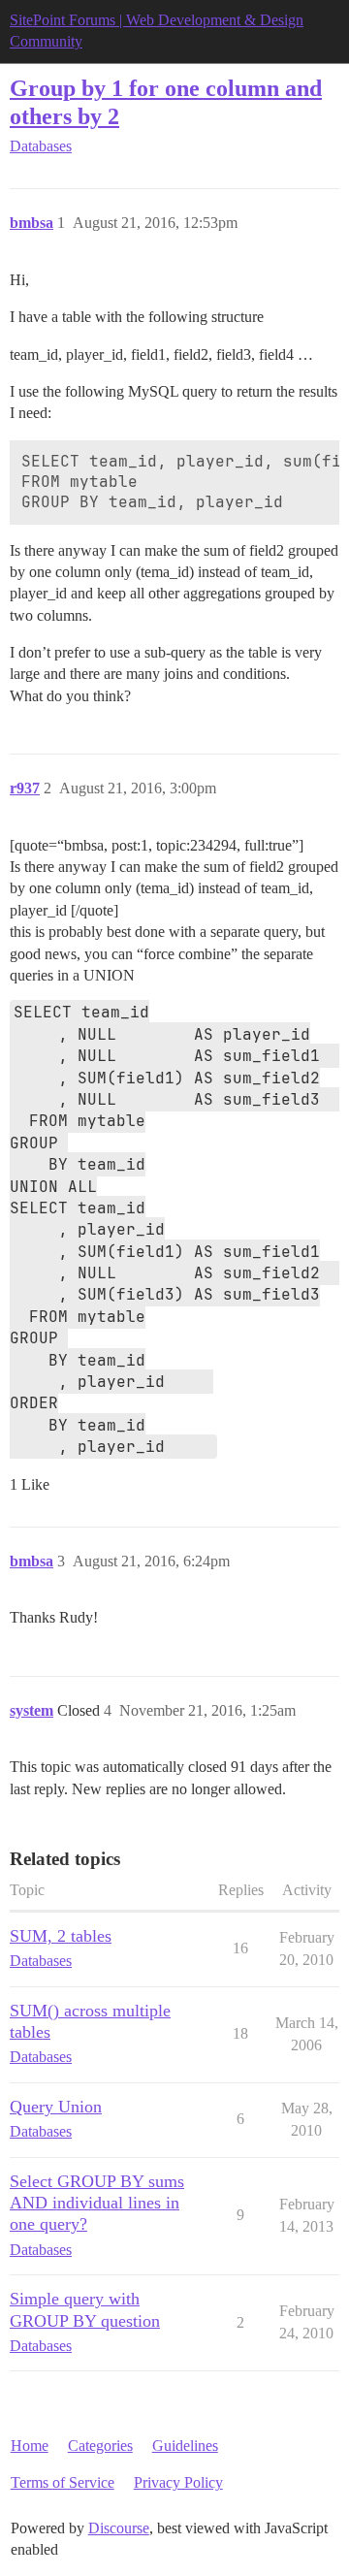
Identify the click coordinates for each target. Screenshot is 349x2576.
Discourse (119, 2528)
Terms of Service (63, 2482)
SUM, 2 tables (61, 1936)
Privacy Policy (178, 2482)
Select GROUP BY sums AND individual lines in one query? (97, 2203)
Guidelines (185, 2446)
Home (30, 2446)
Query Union (56, 2107)
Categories (100, 2446)
